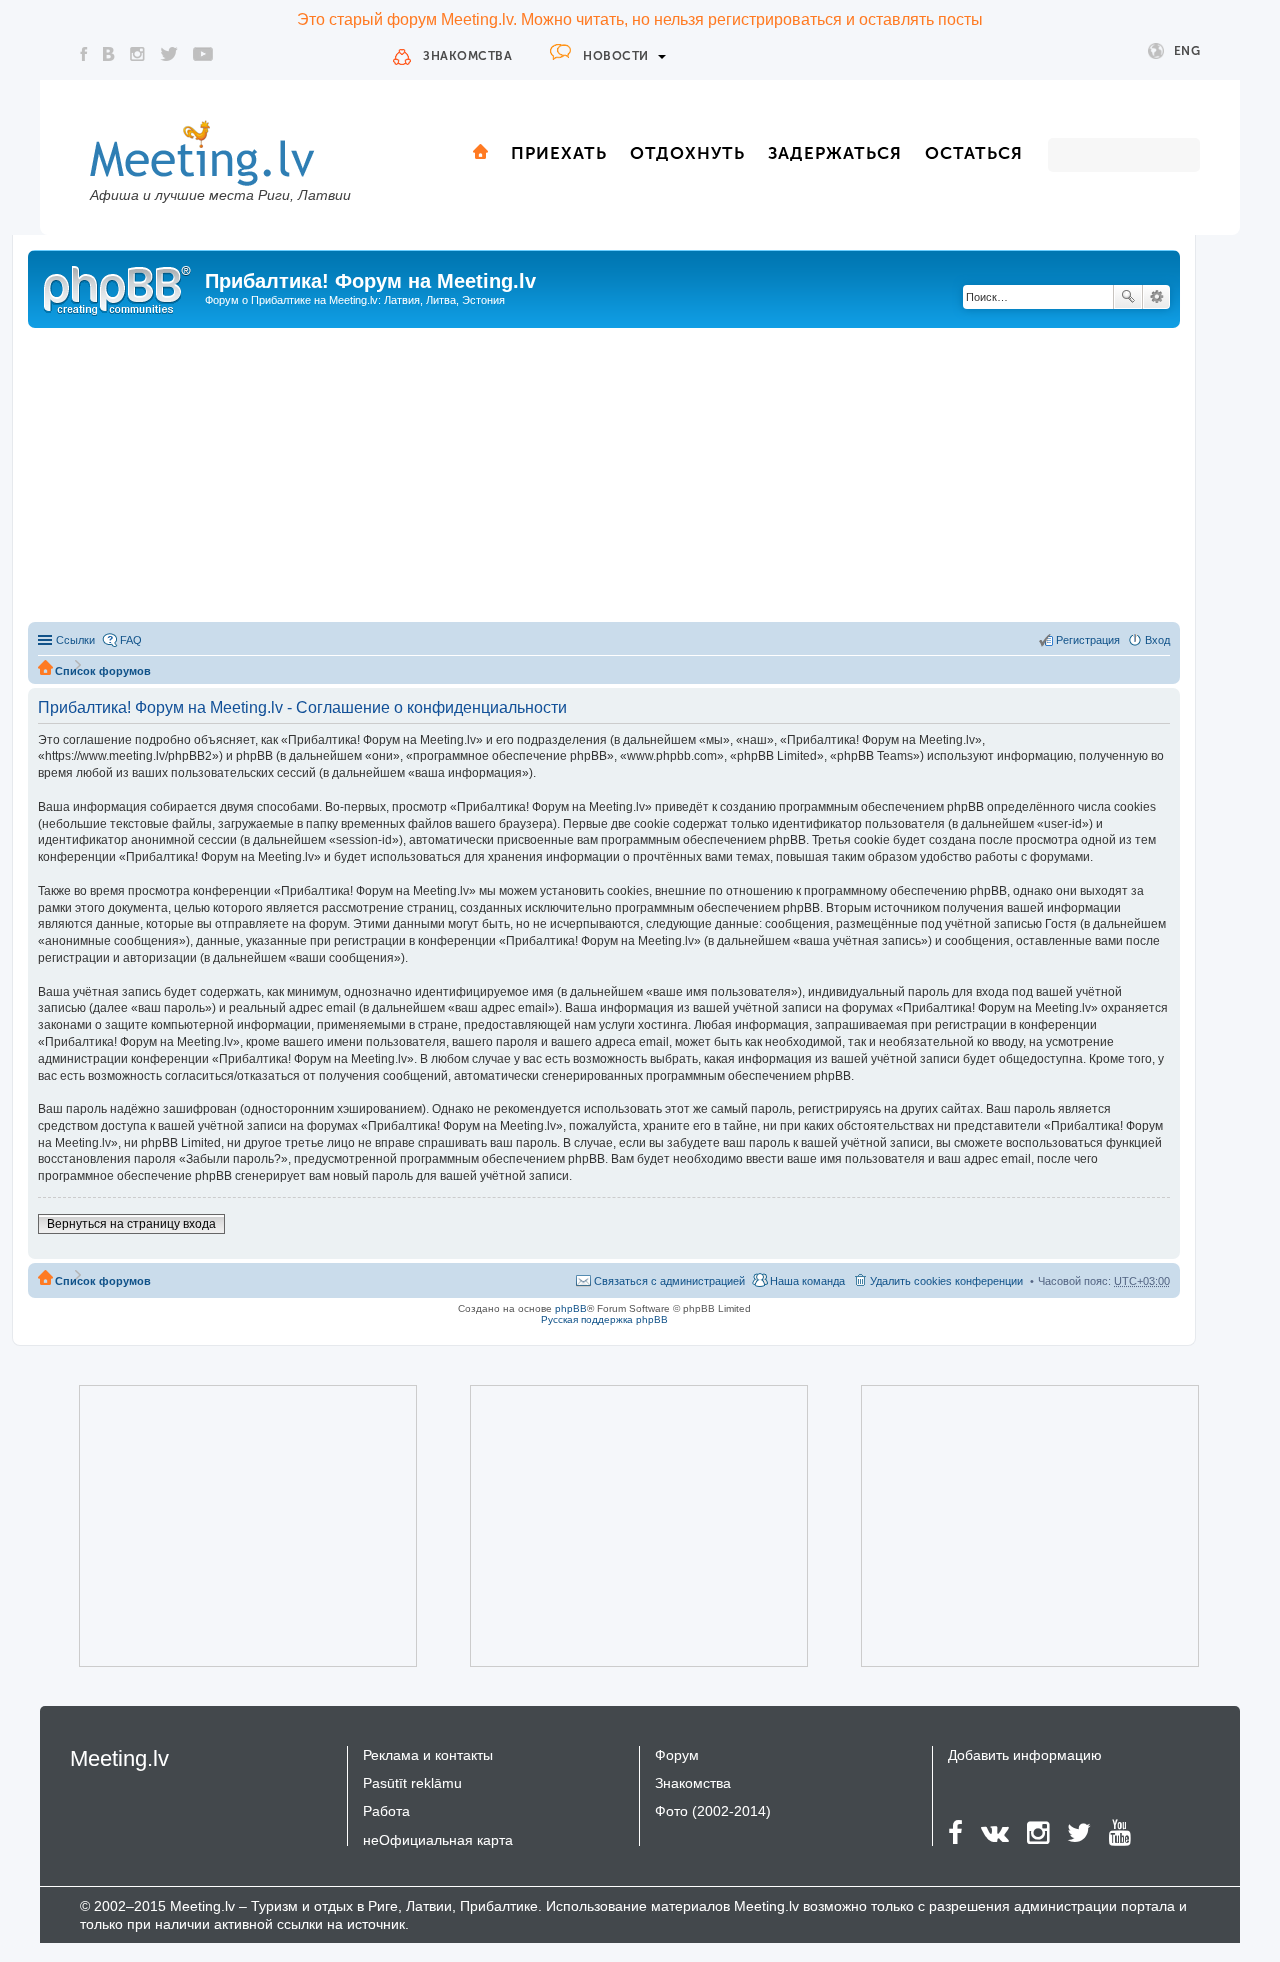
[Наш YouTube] (203, 54)
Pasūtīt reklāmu (412, 1783)
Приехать (559, 153)
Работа (386, 1811)
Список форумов (103, 671)
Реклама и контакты (428, 1755)
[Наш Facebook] (84, 54)
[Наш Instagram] (137, 54)
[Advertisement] (604, 478)
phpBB (571, 1308)
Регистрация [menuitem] (1088, 640)
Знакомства (467, 56)
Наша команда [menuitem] (807, 1281)
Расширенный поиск (1156, 297)
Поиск (1128, 297)
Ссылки (75, 640)
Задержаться (835, 153)
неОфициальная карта (438, 1840)
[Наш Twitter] (169, 54)
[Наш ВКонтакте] (109, 54)
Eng (1187, 51)
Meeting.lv (119, 1758)
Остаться (974, 153)
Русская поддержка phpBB (604, 1319)
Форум (677, 1755)
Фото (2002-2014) (713, 1811)
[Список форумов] (119, 287)
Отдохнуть (687, 153)
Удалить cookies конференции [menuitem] (946, 1281)
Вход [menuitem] (1157, 640)
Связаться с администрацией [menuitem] (669, 1281)
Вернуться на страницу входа (131, 1224)
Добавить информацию (1025, 1755)
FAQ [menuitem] (131, 640)
